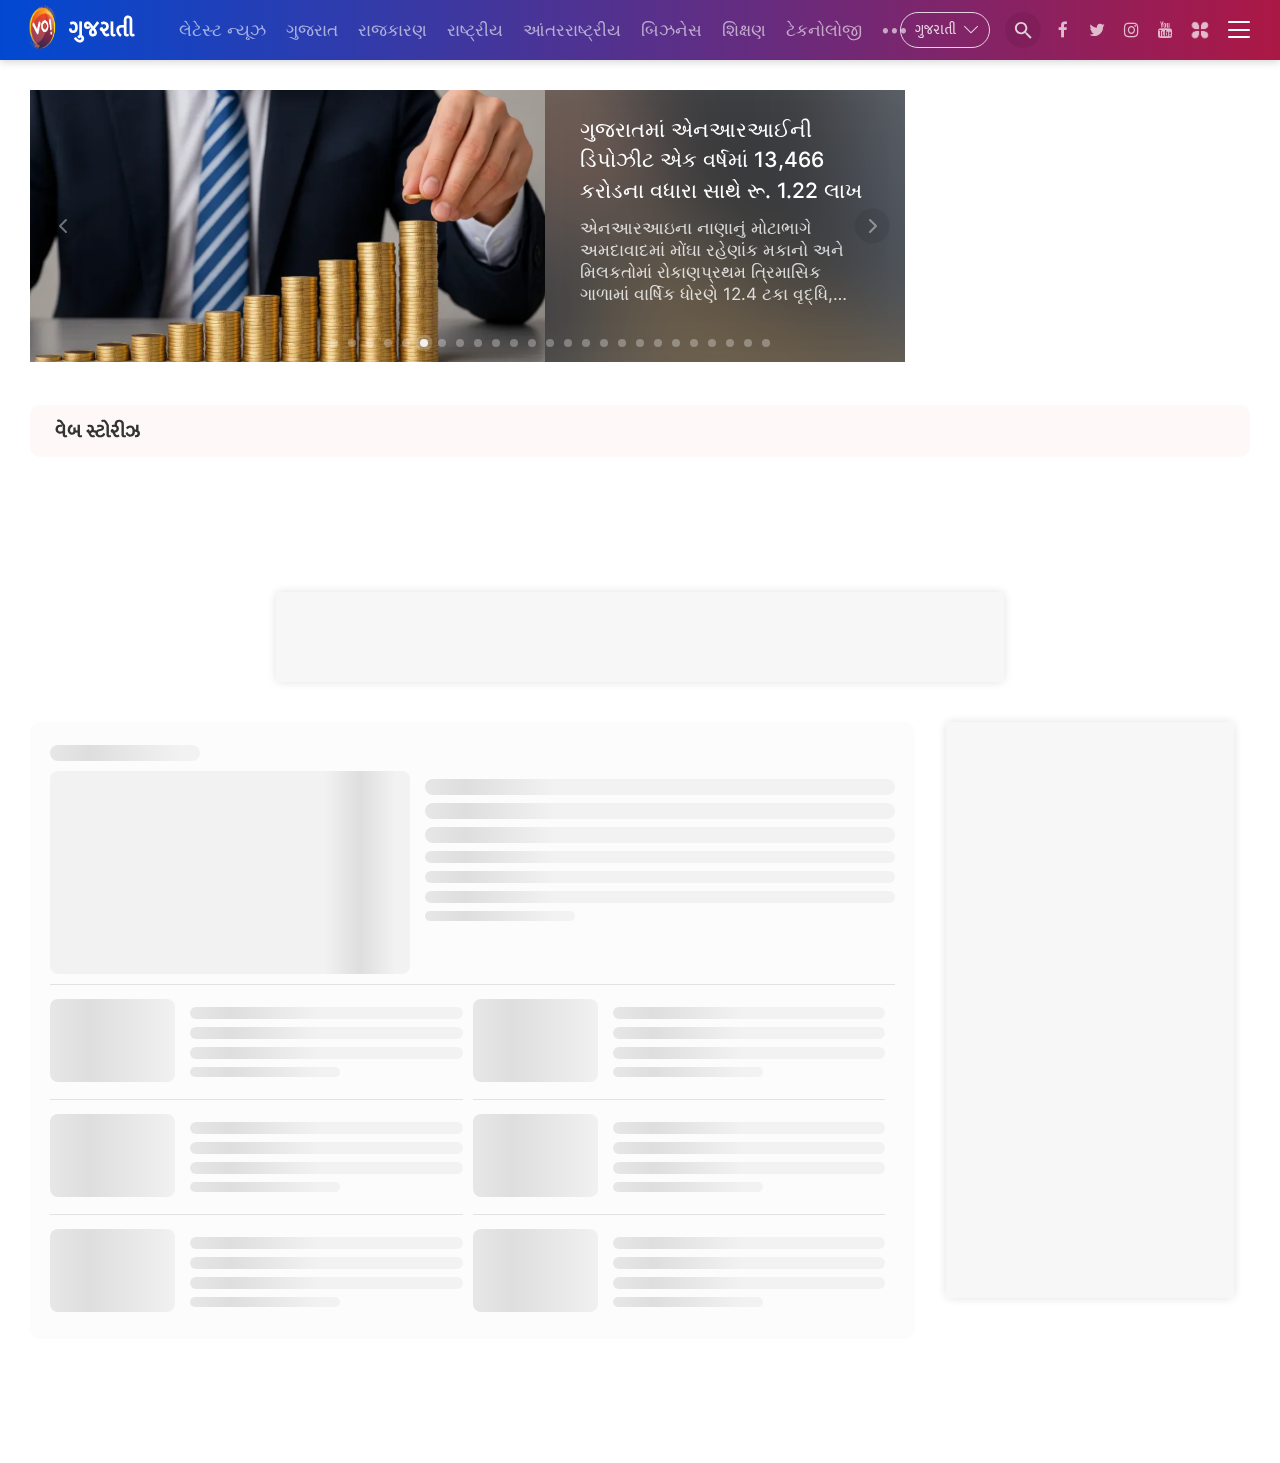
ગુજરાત (312, 30)
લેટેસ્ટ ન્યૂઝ (222, 30)
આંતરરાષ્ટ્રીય (572, 30)
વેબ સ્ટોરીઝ (97, 431)
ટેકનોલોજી (824, 30)
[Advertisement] (640, 502)
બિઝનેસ (671, 30)
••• (894, 30)
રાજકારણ (392, 30)
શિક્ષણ (744, 30)
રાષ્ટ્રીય (475, 30)
